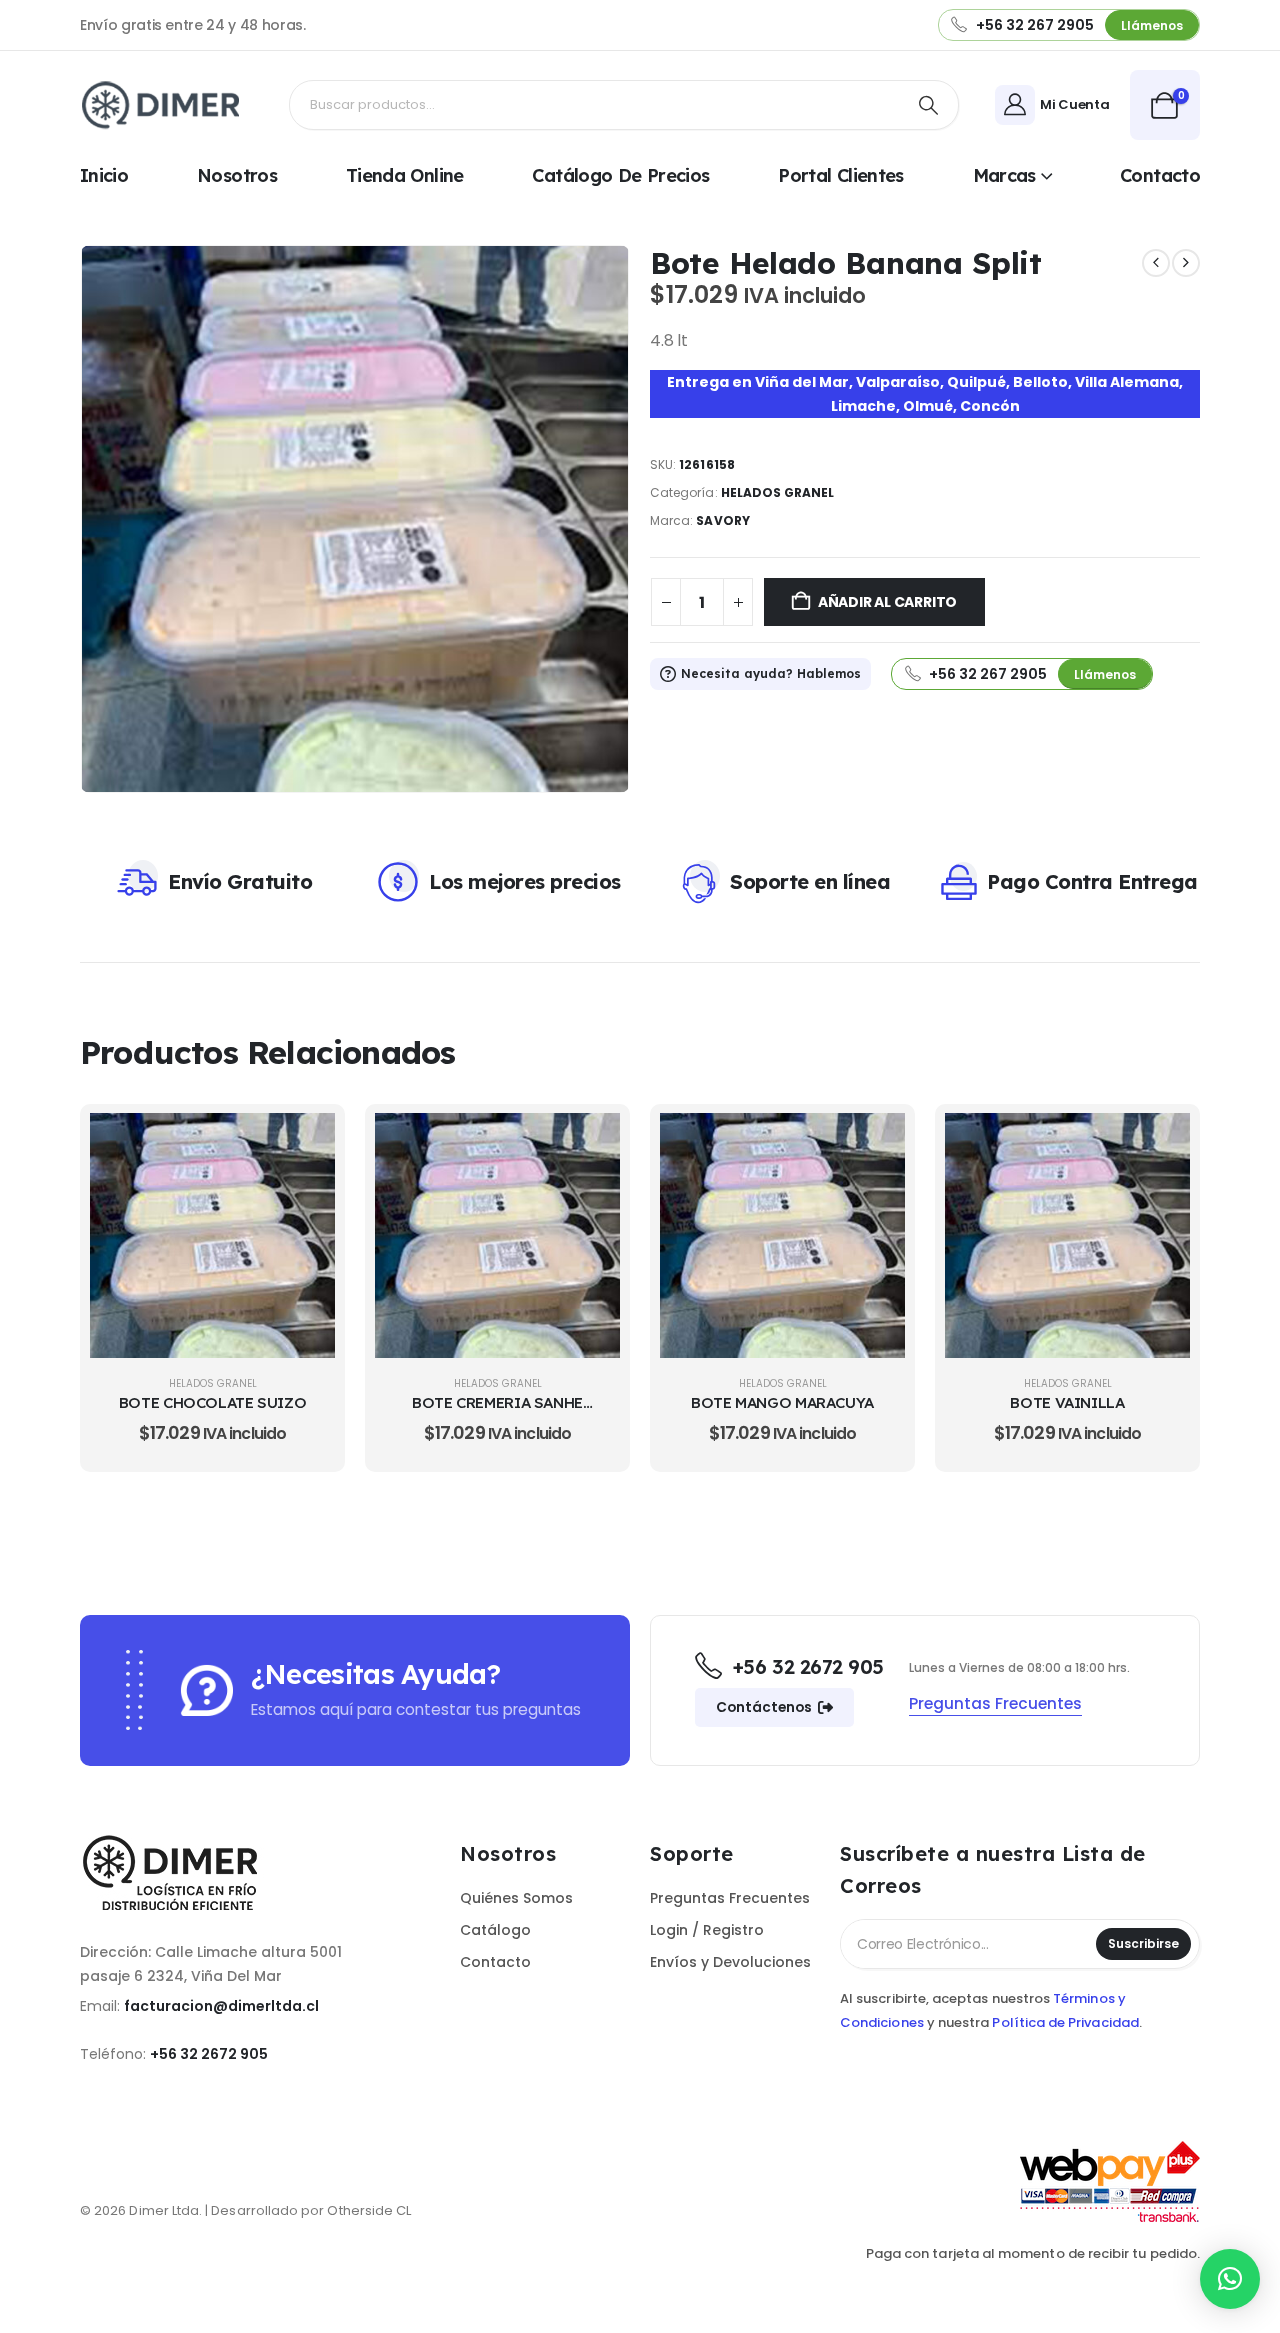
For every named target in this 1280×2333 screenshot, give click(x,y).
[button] (1230, 2279)
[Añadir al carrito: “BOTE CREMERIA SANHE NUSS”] (590, 1143)
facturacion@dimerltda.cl (221, 2006)
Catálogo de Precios (620, 175)
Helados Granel (778, 492)
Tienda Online (405, 175)
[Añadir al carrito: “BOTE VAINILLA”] (1160, 1143)
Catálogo (495, 1930)
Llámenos (1152, 25)
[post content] (212, 1235)
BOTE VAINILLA (1067, 1402)
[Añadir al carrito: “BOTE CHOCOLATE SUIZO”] (305, 1143)
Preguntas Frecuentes (730, 1898)
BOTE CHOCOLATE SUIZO (213, 1402)
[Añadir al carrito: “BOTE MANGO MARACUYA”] (875, 1143)
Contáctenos (765, 1707)
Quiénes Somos (516, 1898)
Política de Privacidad (1065, 2022)
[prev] (1156, 263)
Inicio (104, 175)
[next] (1186, 263)
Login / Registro (707, 1930)
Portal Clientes (841, 175)
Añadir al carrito (887, 602)
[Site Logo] (165, 105)
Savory (722, 520)
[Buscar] (928, 105)
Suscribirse (1143, 1943)
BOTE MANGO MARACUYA (782, 1402)
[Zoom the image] (180, 1841)
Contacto (1160, 175)
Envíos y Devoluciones (730, 1962)
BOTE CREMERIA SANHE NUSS (497, 1412)
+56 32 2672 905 (209, 2054)
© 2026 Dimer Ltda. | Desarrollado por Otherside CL (245, 2210)
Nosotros (237, 175)
